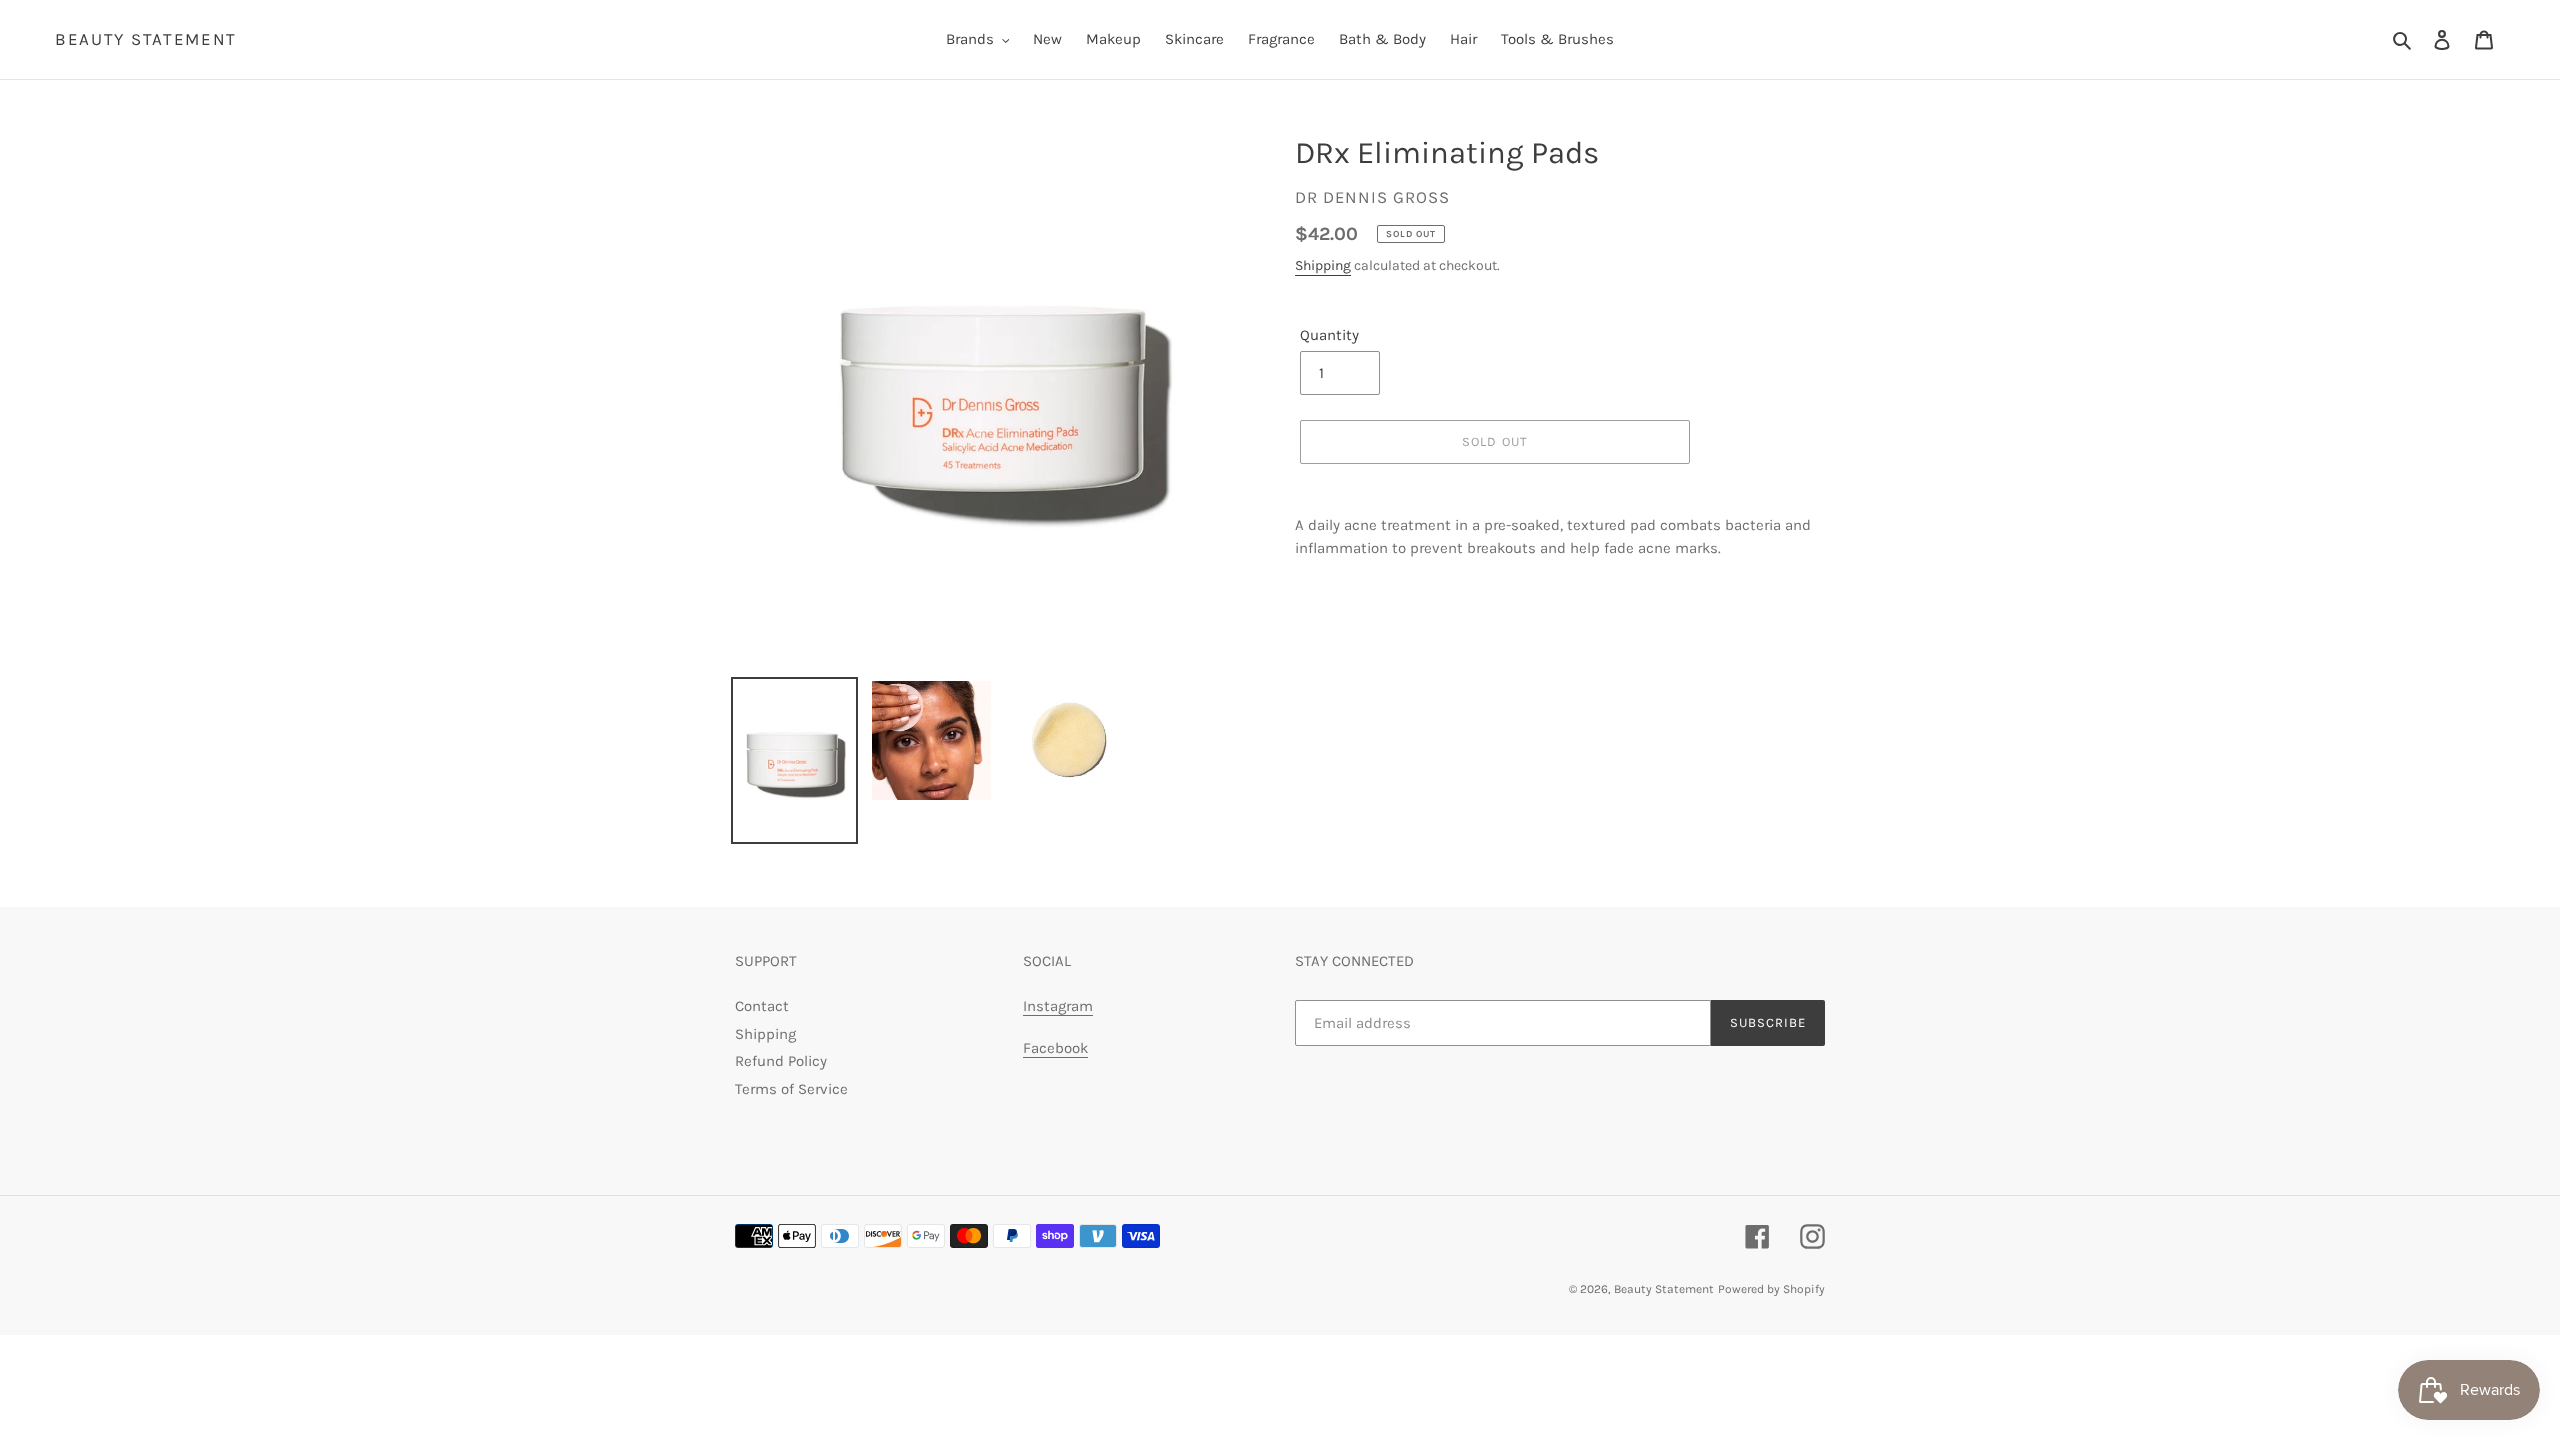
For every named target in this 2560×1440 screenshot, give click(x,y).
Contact (762, 1006)
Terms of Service (791, 1089)
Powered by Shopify (1771, 1289)
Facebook (1055, 1048)
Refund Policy (781, 1061)
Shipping (1323, 265)
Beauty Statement (146, 39)
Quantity (1329, 335)
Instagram (1058, 1006)
